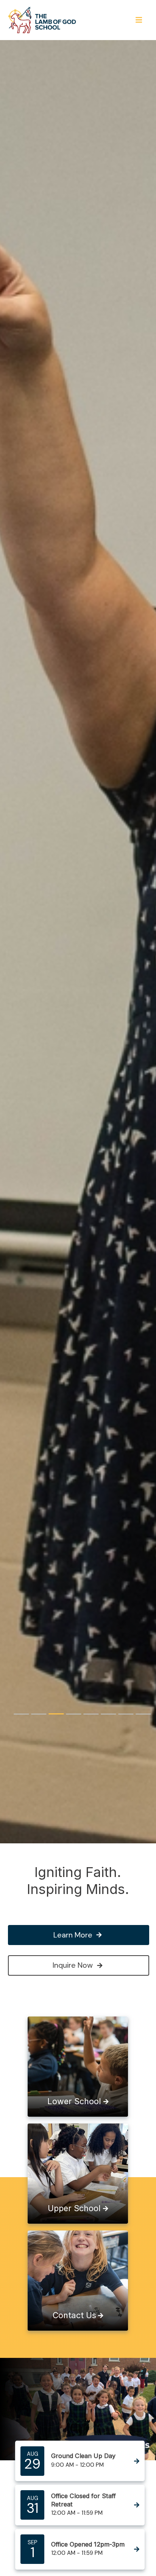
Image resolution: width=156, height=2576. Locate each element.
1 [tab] (21, 1714)
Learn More (73, 1935)
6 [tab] (108, 1714)
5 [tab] (91, 1714)
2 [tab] (39, 1714)
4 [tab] (73, 1714)
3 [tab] (56, 1714)
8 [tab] (143, 1714)
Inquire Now (73, 1965)
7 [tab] (126, 1714)
